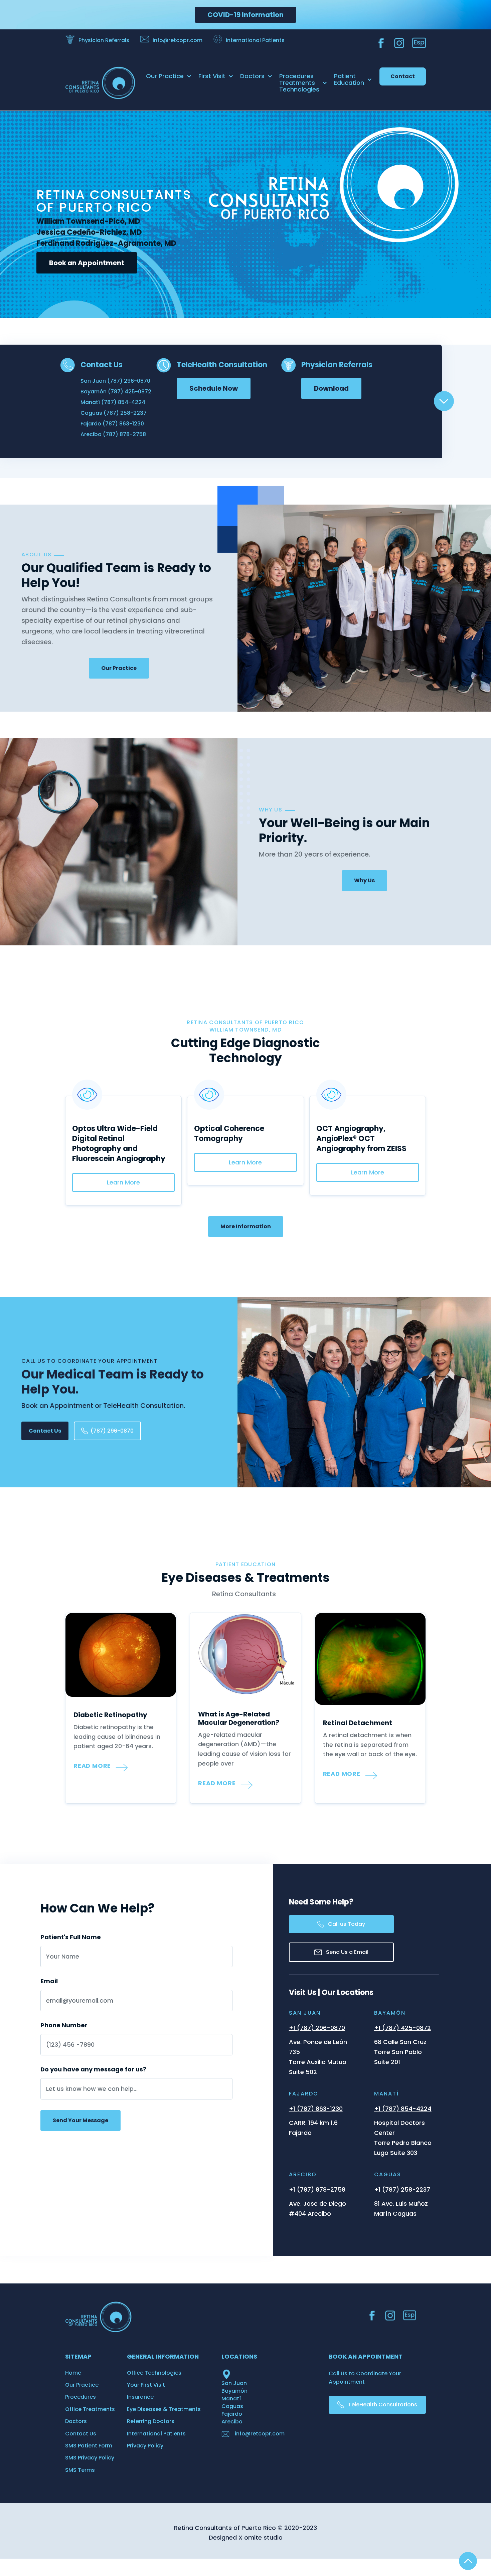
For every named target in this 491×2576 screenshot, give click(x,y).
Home (73, 2373)
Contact (403, 76)
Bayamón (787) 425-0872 (116, 392)
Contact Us (45, 1431)
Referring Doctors (151, 2421)
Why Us (364, 880)
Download (331, 388)
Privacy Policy (145, 2446)
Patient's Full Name (71, 1937)
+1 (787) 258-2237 (402, 2189)
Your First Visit (146, 2385)
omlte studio (263, 2537)
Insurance (140, 2397)
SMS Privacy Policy (90, 2458)
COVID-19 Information (246, 15)
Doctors (76, 2421)
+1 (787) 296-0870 (317, 2028)
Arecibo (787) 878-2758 (113, 434)
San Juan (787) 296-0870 (115, 381)
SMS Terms (80, 2470)
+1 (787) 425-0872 (402, 2028)
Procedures (80, 2397)
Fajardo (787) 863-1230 (112, 424)
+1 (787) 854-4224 (403, 2109)
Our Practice (119, 668)
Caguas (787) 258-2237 (114, 413)
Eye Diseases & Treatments (164, 2409)
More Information (246, 1226)
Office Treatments (90, 2409)
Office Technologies (154, 2373)
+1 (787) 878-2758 (317, 2189)
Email (49, 1981)
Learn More (123, 1182)
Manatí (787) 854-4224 (113, 402)
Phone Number (64, 2025)
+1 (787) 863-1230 (316, 2109)
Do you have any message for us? (93, 2069)
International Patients (156, 2434)
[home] (95, 83)
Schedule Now (214, 388)
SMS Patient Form (89, 2446)
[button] (169, 76)
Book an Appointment (87, 263)
